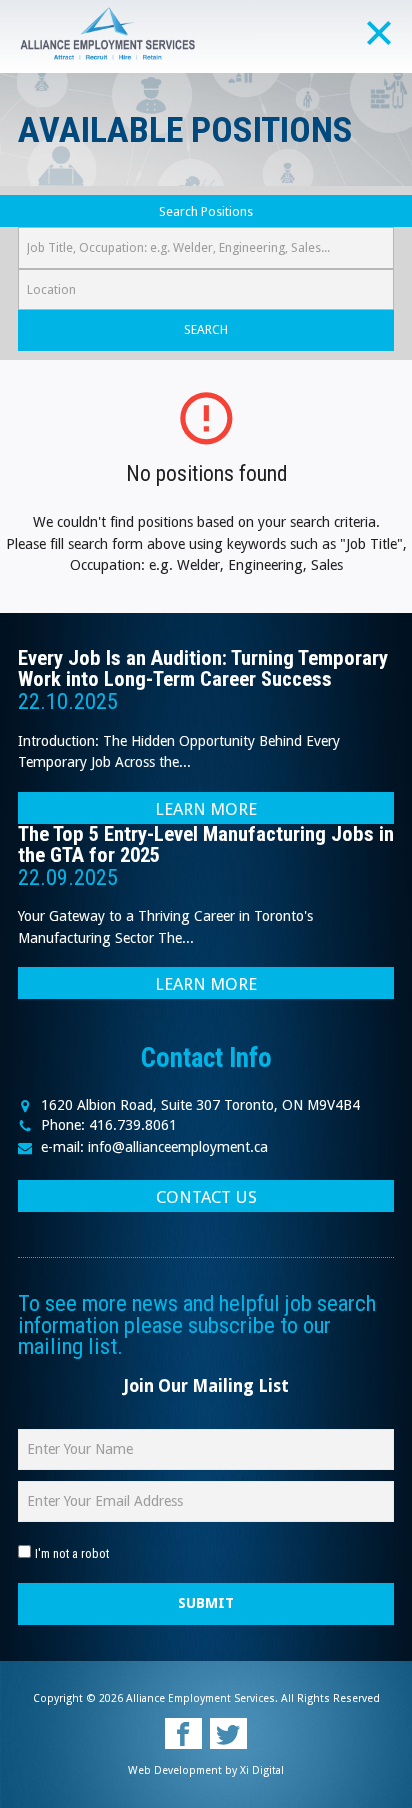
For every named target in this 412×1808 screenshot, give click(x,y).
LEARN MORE (206, 809)
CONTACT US (206, 1197)
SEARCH (206, 329)
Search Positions (206, 211)
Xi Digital (262, 1770)
